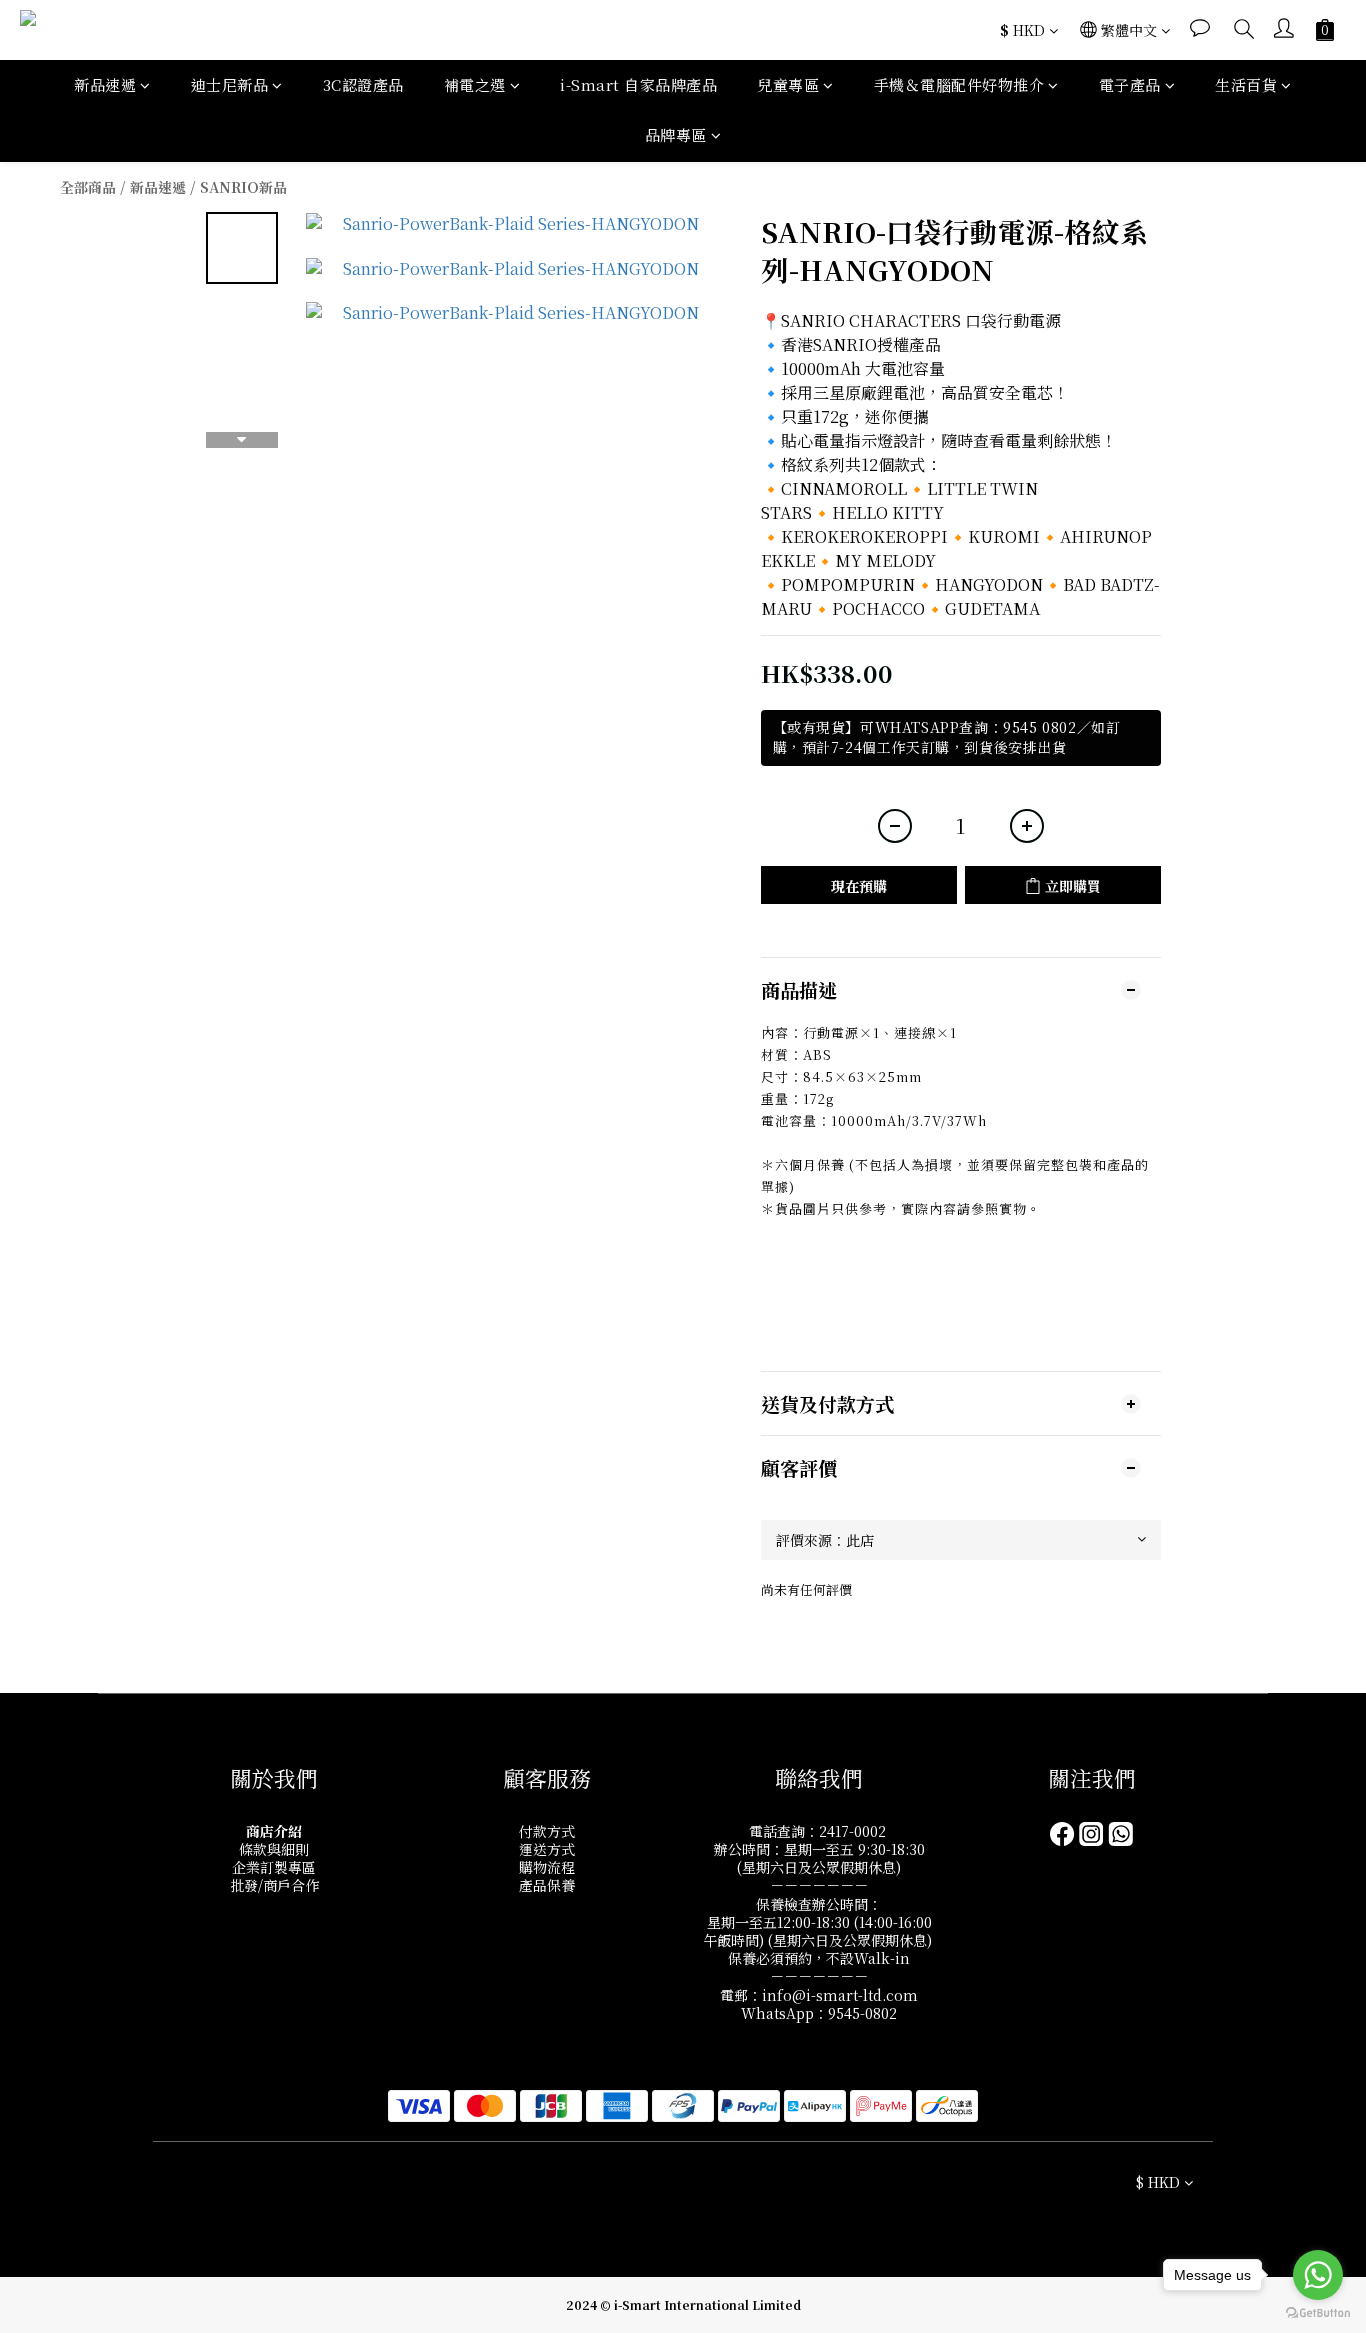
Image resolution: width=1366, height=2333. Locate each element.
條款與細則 (274, 1849)
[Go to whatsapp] (1318, 2275)
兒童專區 (788, 84)
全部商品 (88, 187)
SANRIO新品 (243, 187)
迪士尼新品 (230, 84)
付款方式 (547, 1831)
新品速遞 (105, 84)
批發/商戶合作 (274, 1885)
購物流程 (547, 1867)
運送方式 (547, 1849)
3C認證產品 (363, 84)
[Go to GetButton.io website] (1318, 2313)
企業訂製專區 (274, 1867)
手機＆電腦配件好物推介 (959, 84)
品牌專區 (676, 134)
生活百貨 (1246, 84)
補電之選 (475, 84)
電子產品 (1130, 84)
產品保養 (547, 1885)
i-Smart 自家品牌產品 (638, 84)
